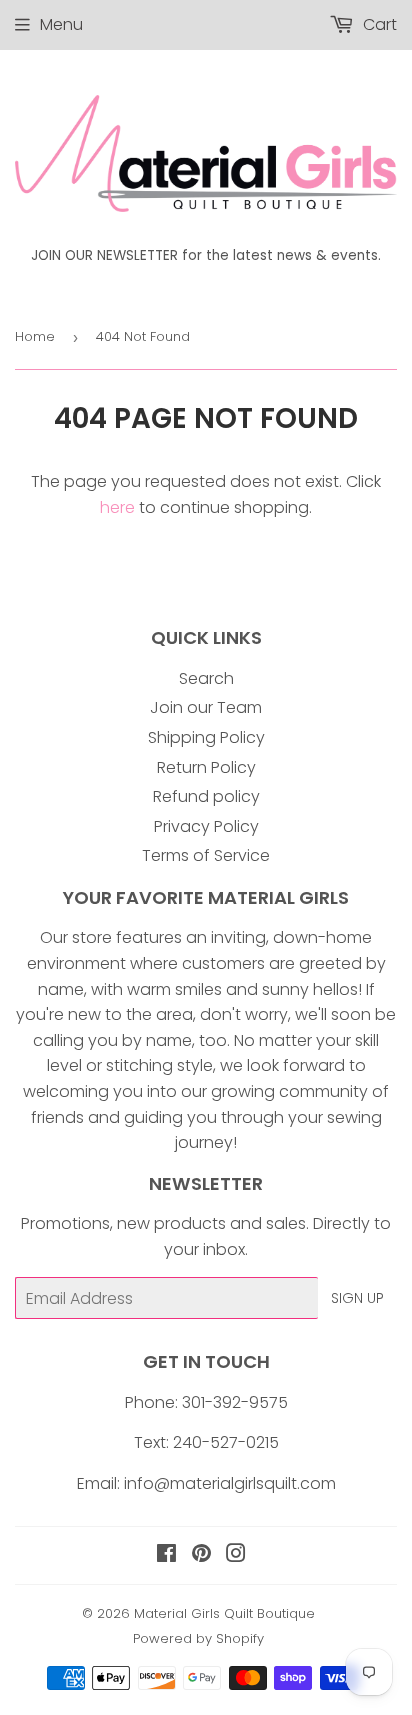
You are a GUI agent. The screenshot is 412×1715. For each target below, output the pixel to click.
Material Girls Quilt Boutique (224, 1613)
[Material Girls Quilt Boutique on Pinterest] (201, 1555)
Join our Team (206, 707)
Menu (61, 24)
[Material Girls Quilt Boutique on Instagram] (236, 1555)
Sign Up (357, 1298)
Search (206, 678)
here (117, 507)
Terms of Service (206, 855)
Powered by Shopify (198, 1638)
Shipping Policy (206, 737)
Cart (378, 24)
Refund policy (206, 796)
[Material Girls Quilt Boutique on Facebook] (166, 1555)
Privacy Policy (206, 826)
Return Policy (206, 767)
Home (35, 336)
